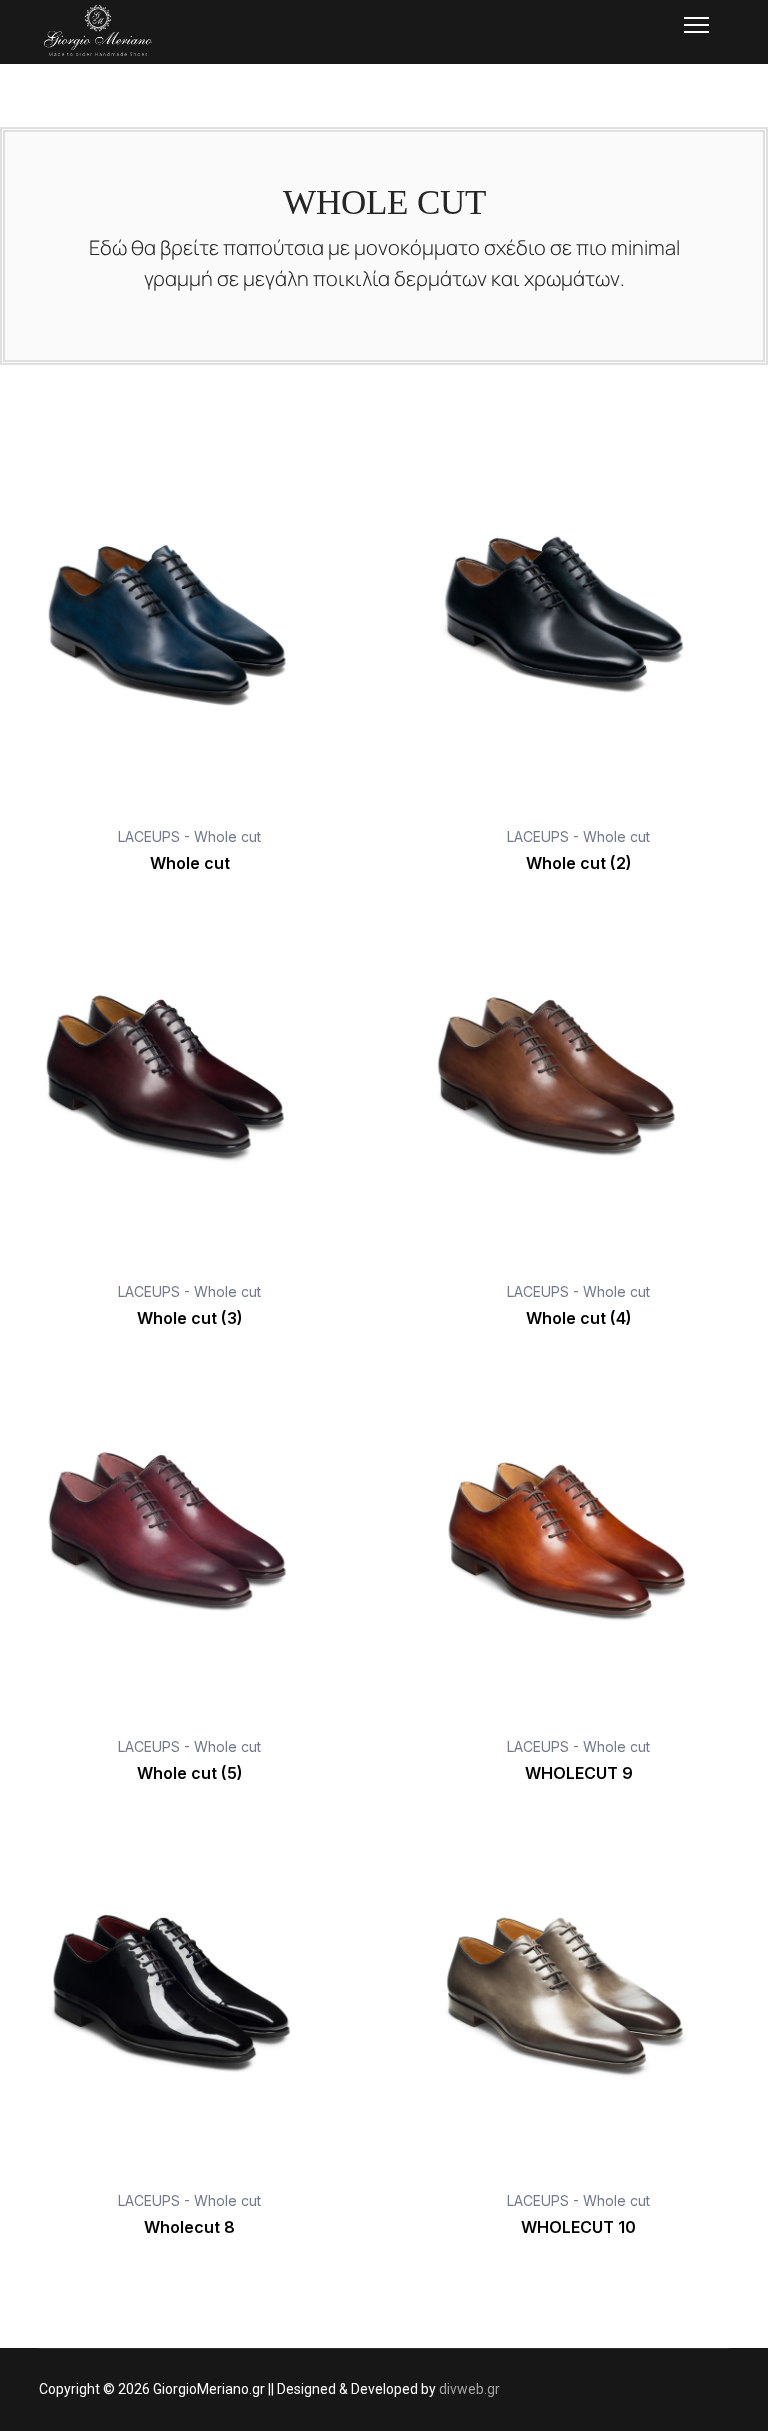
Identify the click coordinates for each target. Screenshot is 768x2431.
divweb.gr (469, 2389)
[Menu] (696, 25)
